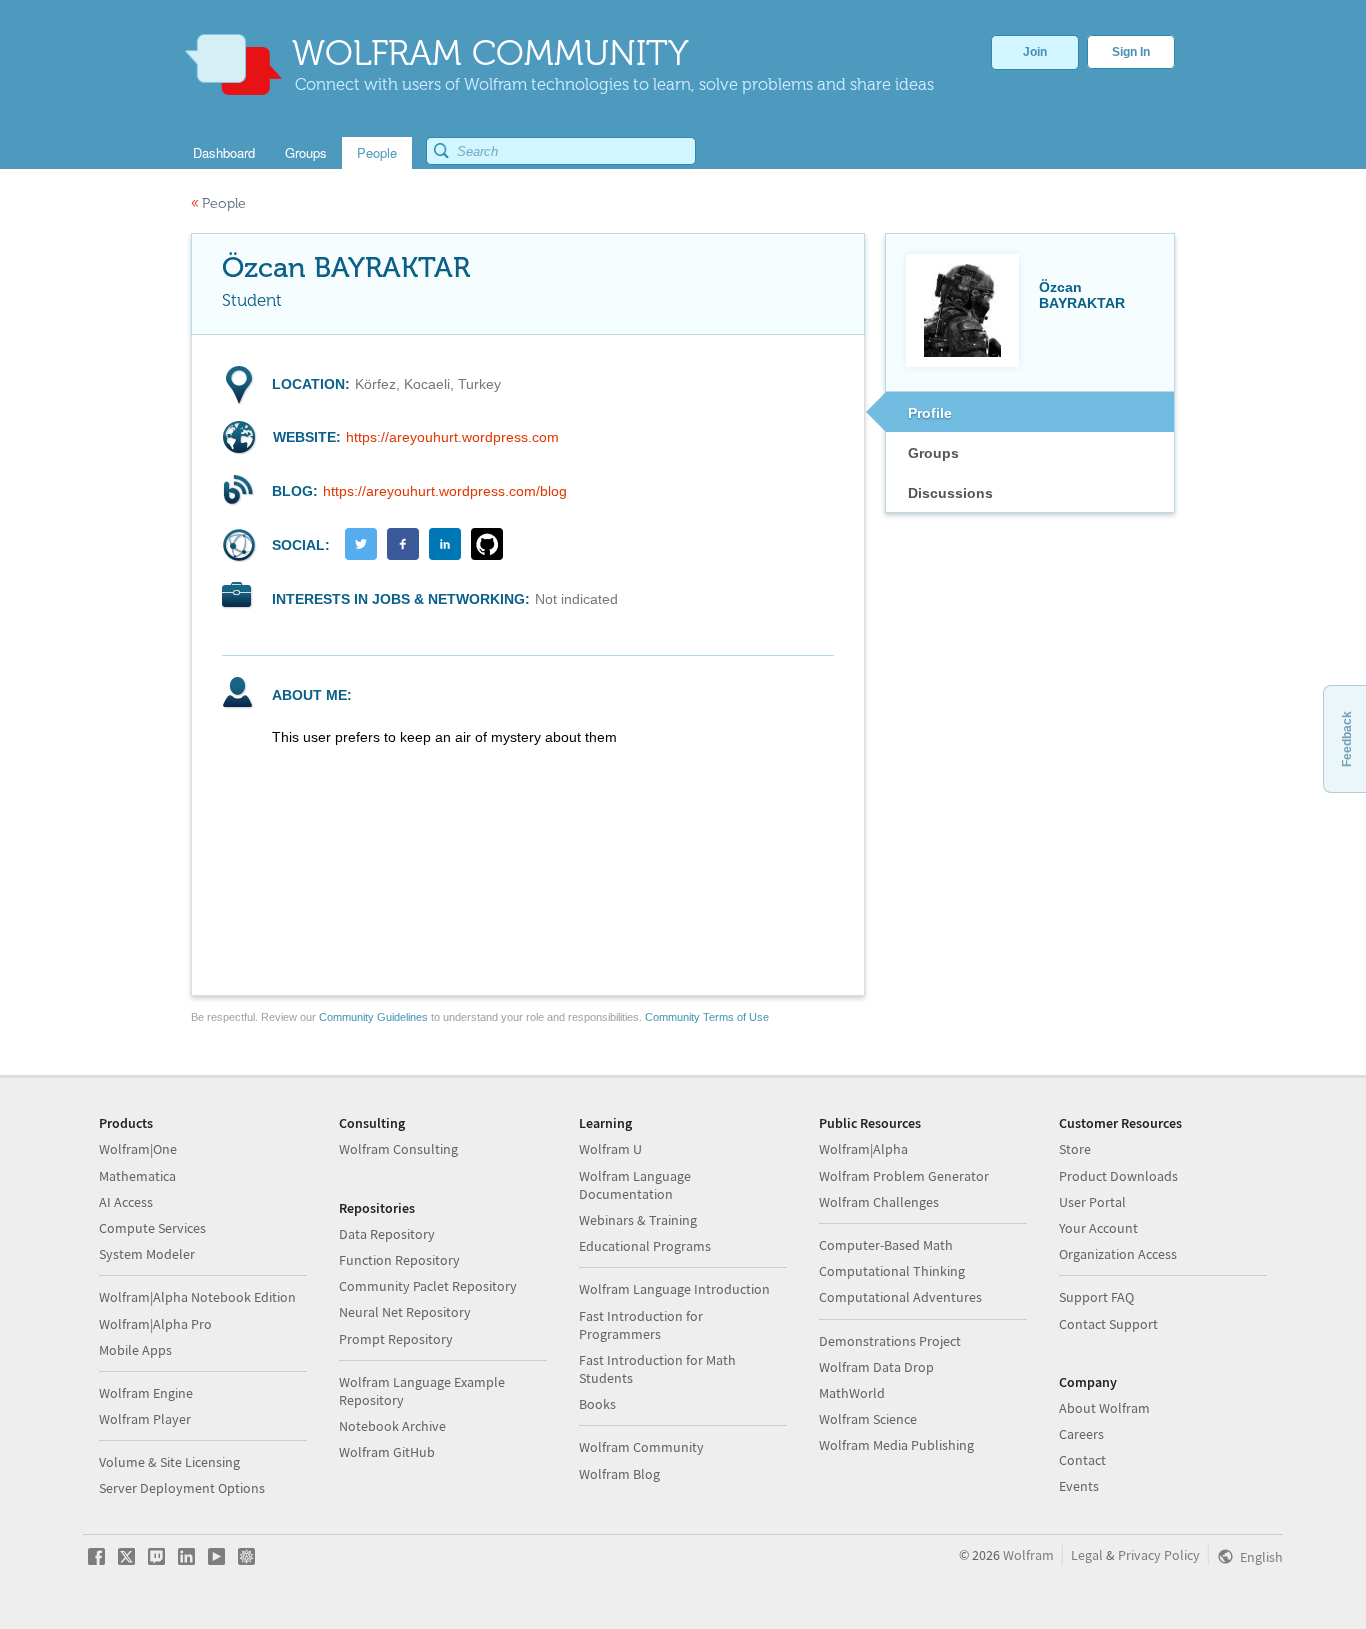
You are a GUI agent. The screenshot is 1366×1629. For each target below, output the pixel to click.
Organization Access (1118, 1254)
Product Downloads (1118, 1176)
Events (1079, 1486)
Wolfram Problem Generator (904, 1176)
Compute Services (152, 1228)
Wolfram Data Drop (876, 1367)
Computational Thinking (892, 1271)
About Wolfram (1104, 1408)
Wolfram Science (868, 1419)
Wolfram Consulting (398, 1149)
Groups (933, 453)
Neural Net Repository (405, 1312)
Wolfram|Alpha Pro (155, 1324)
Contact (1082, 1460)
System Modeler (147, 1254)
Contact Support (1108, 1324)
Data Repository (387, 1234)
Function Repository (399, 1260)
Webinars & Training (638, 1220)
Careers (1081, 1434)
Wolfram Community (641, 1447)
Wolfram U (610, 1149)
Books (597, 1404)
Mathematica (137, 1176)
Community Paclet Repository (428, 1286)
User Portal (1092, 1202)
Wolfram (1028, 1555)
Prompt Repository (396, 1339)
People (218, 203)
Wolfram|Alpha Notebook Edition (197, 1297)
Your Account (1098, 1228)
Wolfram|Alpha (863, 1149)
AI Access (126, 1202)
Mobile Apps (135, 1350)
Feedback (1347, 739)
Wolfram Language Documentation (635, 1185)
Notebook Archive (392, 1426)
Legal (1087, 1555)
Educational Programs (645, 1246)
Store (1075, 1149)
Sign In (1131, 52)
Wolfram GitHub (387, 1452)
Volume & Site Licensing (169, 1462)
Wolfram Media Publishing (896, 1445)
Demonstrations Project (890, 1341)
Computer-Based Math (886, 1245)
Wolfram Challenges (879, 1202)
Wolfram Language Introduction (674, 1289)
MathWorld (852, 1393)
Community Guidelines (373, 1017)
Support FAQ (1096, 1297)
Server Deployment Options (182, 1488)
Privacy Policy (1159, 1555)
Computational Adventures (900, 1297)
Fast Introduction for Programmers (641, 1325)
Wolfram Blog (619, 1474)
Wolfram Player (145, 1419)
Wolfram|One (138, 1149)
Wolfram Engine (146, 1393)
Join (1035, 52)
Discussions (950, 493)
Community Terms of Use (707, 1017)
